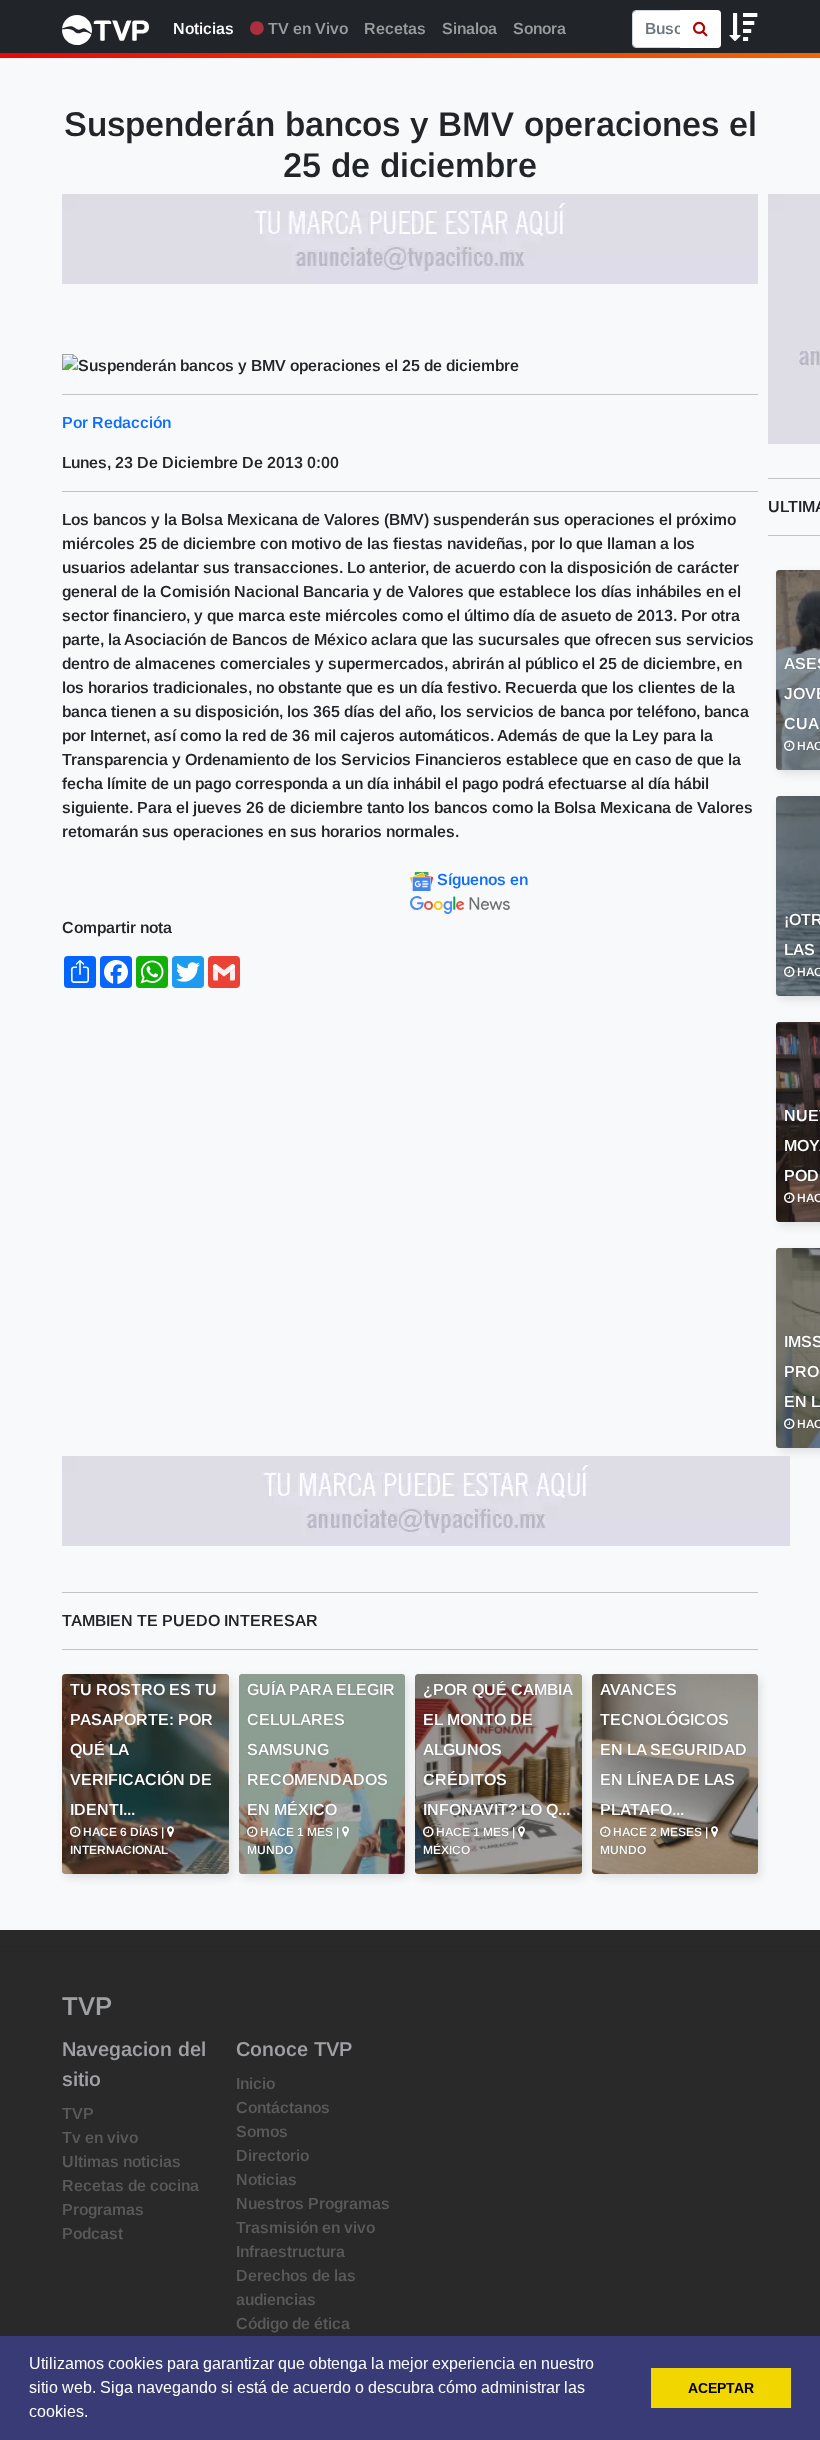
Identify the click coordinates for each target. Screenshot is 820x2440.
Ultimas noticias (121, 2161)
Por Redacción (116, 422)
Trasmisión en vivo (305, 2227)
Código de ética (293, 2323)
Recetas (395, 28)
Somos (262, 2131)
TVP (78, 2113)
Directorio (272, 2155)
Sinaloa (469, 28)
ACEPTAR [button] (721, 2388)
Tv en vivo (100, 2137)
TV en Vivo (306, 28)
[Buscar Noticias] (700, 29)
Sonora (539, 28)
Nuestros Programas (313, 2203)
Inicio (255, 2083)
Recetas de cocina (130, 2185)
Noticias (203, 28)
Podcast (92, 2233)
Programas (103, 2209)
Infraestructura (290, 2251)
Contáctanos (283, 2107)
